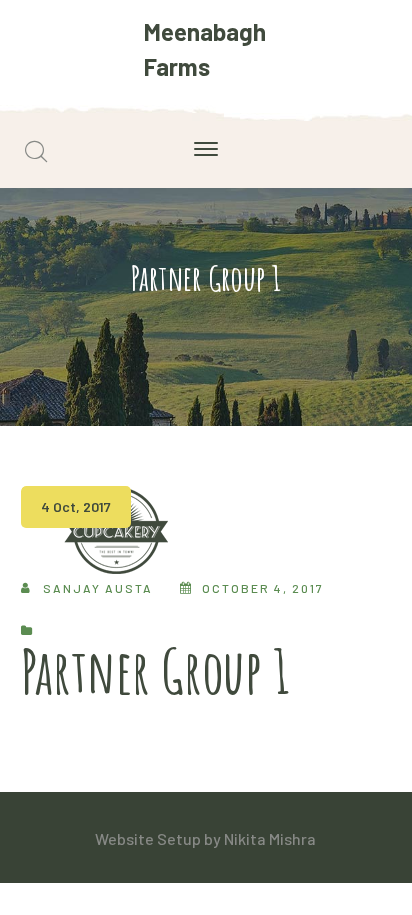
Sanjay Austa (98, 588)
